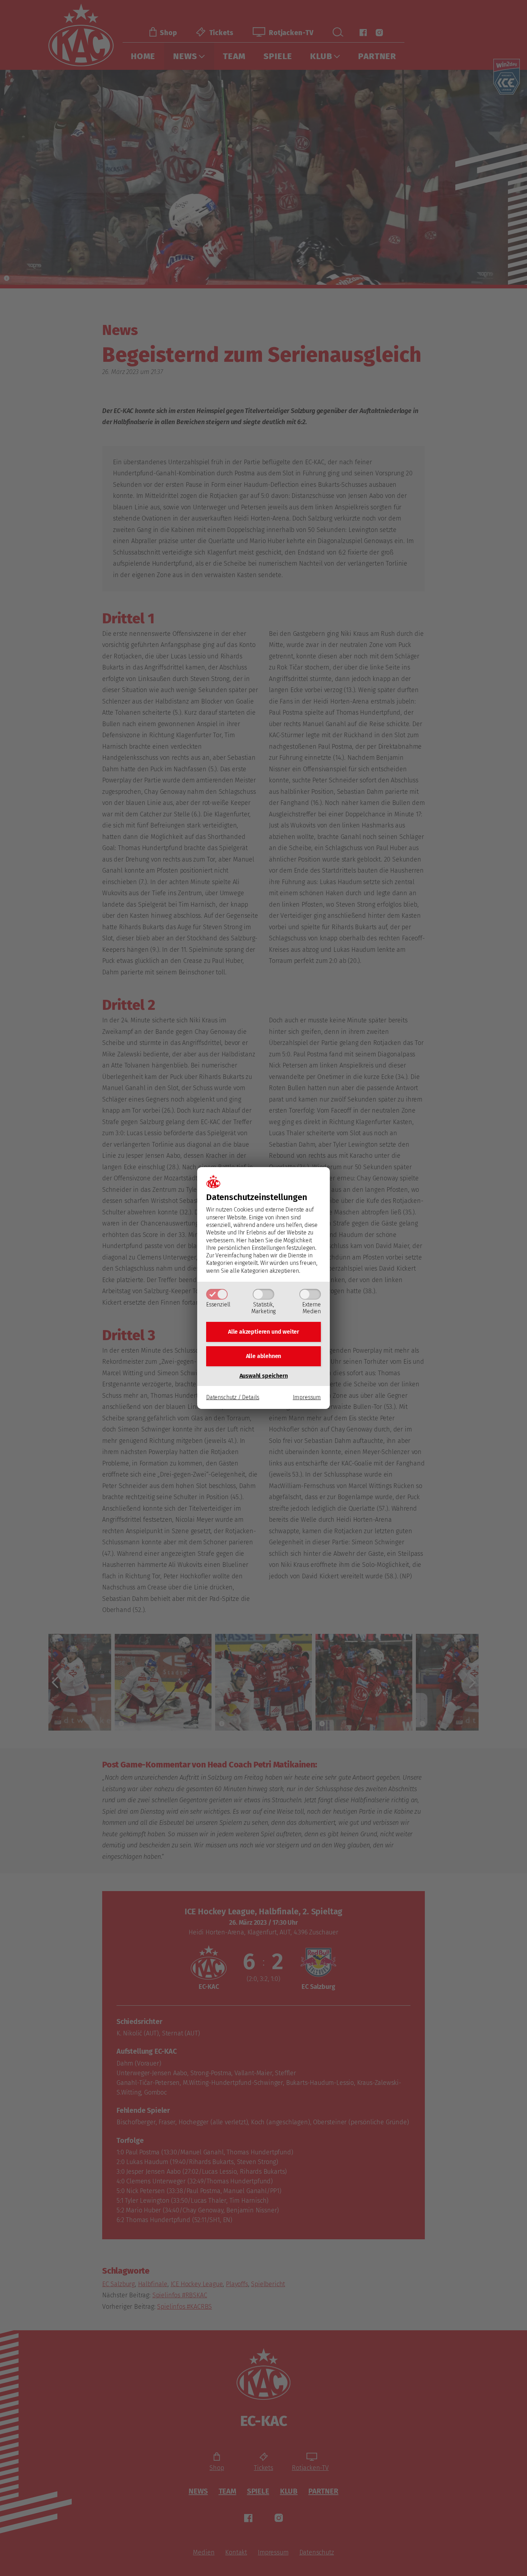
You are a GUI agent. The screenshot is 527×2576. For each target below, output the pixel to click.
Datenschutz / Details (233, 1397)
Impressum (307, 1397)
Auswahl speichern (264, 1376)
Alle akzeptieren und (263, 1332)
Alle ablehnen (264, 1356)
